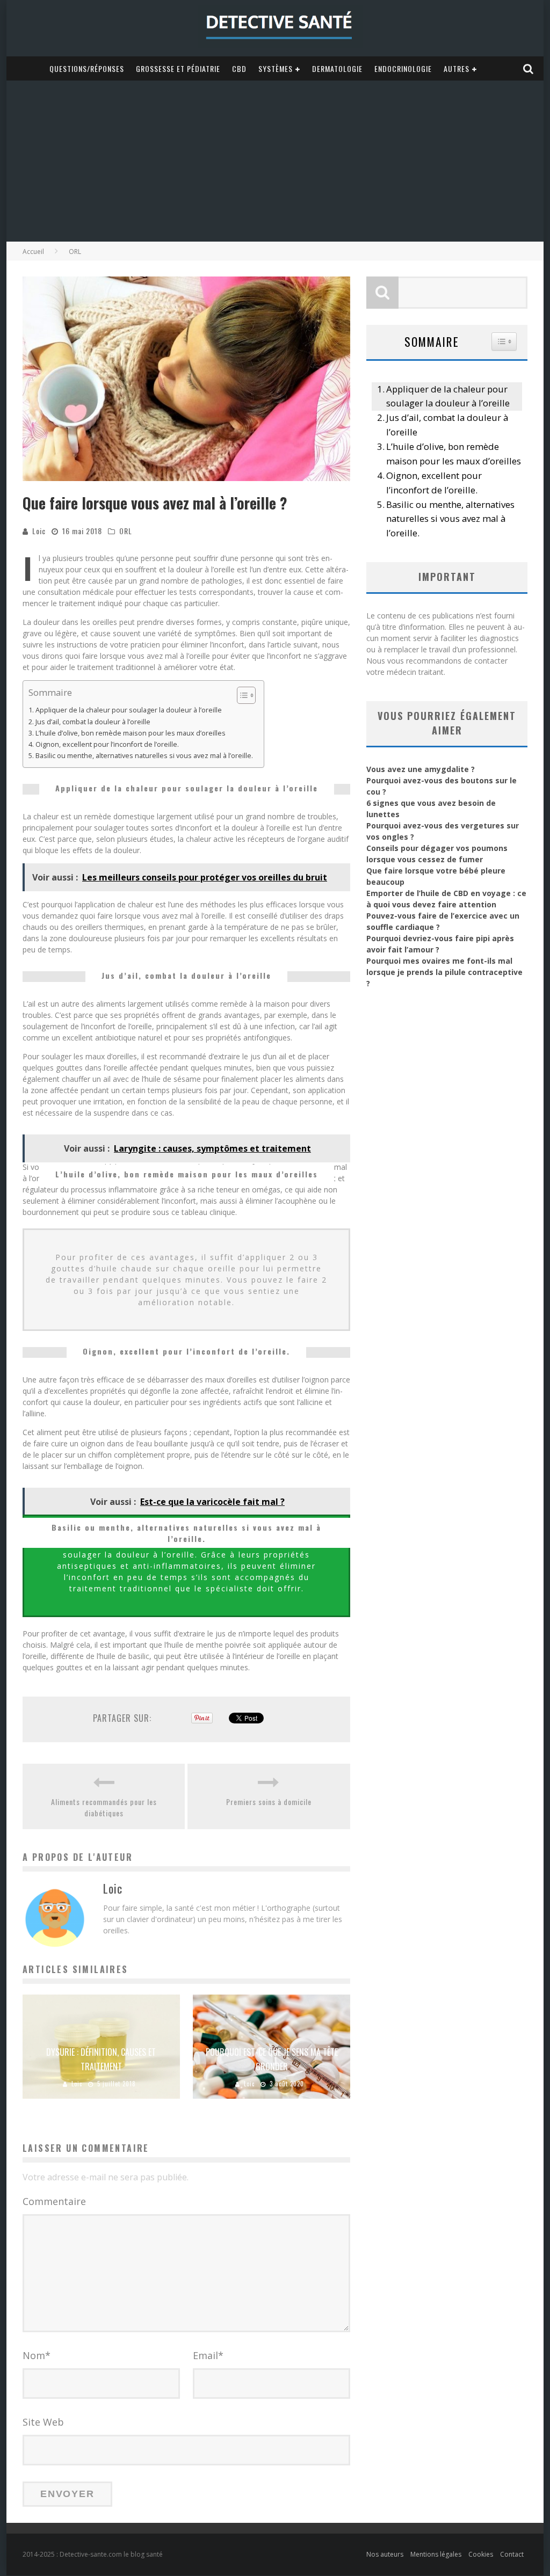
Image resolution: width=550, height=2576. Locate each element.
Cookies (481, 2554)
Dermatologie (337, 68)
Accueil (33, 252)
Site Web (43, 2422)
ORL (126, 531)
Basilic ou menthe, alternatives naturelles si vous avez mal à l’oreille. (144, 756)
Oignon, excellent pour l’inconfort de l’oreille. (107, 744)
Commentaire (54, 2201)
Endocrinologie (403, 68)
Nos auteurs (385, 2554)
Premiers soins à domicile (269, 1802)
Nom (37, 2355)
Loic (39, 531)
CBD (239, 68)
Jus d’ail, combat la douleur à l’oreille (93, 722)
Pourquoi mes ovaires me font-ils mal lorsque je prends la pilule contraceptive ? (444, 972)
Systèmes (276, 68)
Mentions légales (436, 2554)
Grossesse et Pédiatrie (178, 68)
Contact (512, 2554)
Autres (457, 68)
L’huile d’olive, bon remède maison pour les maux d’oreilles (131, 733)
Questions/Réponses (87, 68)
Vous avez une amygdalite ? (421, 769)
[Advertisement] (275, 161)
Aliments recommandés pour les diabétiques (104, 1807)
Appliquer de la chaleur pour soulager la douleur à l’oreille (129, 710)
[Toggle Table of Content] (241, 695)
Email (208, 2355)
